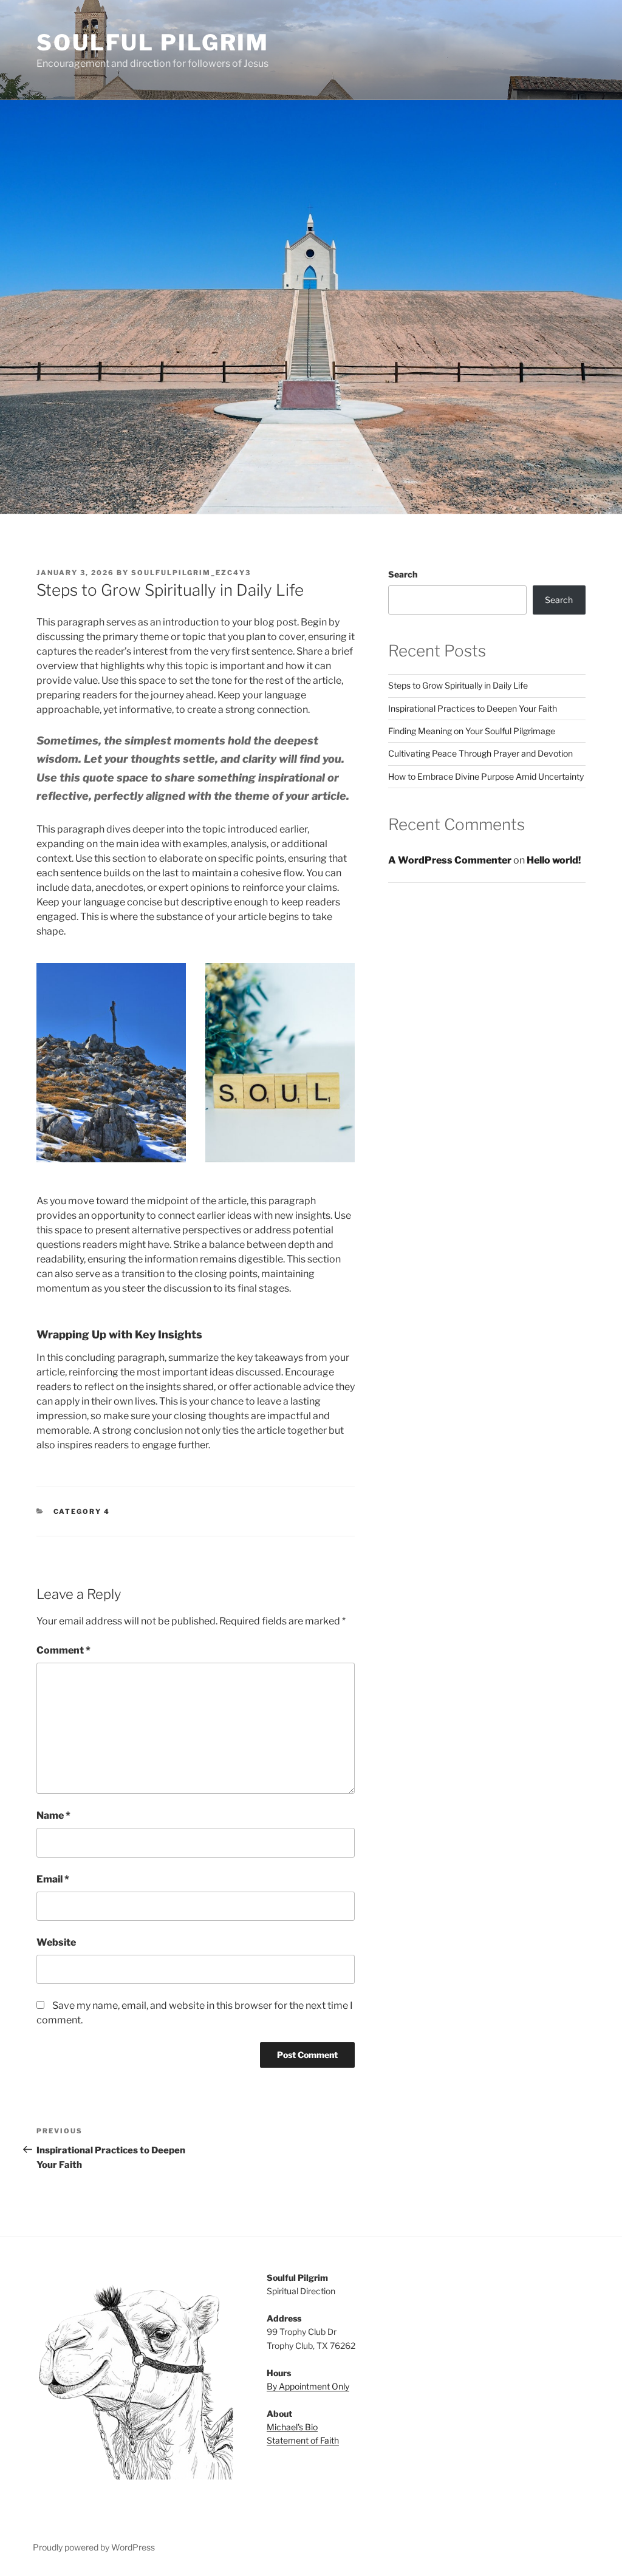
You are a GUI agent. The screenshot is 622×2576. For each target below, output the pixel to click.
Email (53, 1879)
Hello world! (554, 860)
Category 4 (82, 1511)
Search (403, 574)
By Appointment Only (308, 2386)
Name (53, 1815)
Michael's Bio (292, 2427)
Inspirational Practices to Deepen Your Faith (473, 708)
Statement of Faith (303, 2440)
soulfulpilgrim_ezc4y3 (191, 573)
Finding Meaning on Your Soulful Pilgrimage (472, 731)
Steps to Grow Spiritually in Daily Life (458, 685)
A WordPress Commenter (450, 860)
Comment (63, 1650)
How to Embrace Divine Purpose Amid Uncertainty (486, 776)
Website (56, 1942)
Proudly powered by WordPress (94, 2547)
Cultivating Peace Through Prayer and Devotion (480, 753)
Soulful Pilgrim (153, 43)
